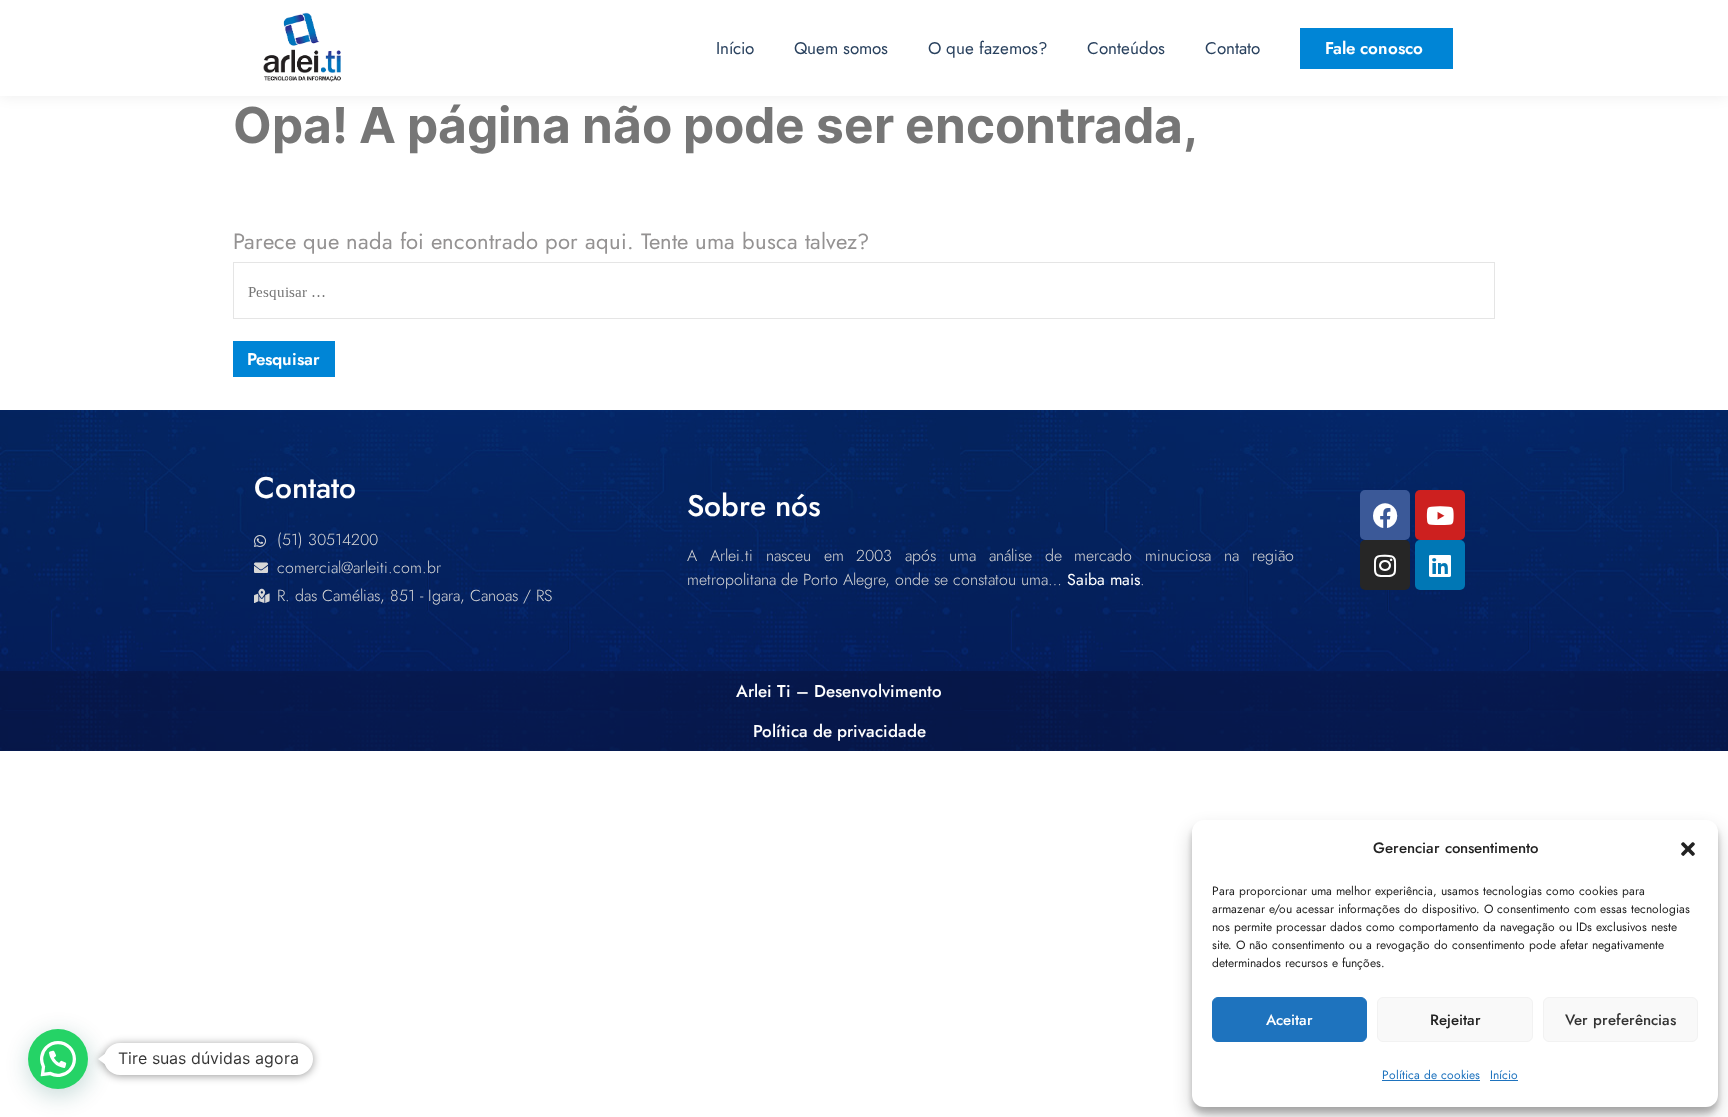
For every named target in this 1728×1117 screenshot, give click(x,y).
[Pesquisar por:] (864, 289)
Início (1504, 1075)
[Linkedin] (1440, 565)
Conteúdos (1126, 48)
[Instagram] (1385, 565)
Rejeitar (1455, 1020)
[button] (1688, 849)
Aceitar (1289, 1020)
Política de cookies (1431, 1075)
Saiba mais (1103, 579)
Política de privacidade (839, 731)
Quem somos (841, 48)
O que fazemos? (987, 48)
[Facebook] (1385, 515)
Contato (1232, 48)
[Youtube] (1440, 515)
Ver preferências (1620, 1020)
